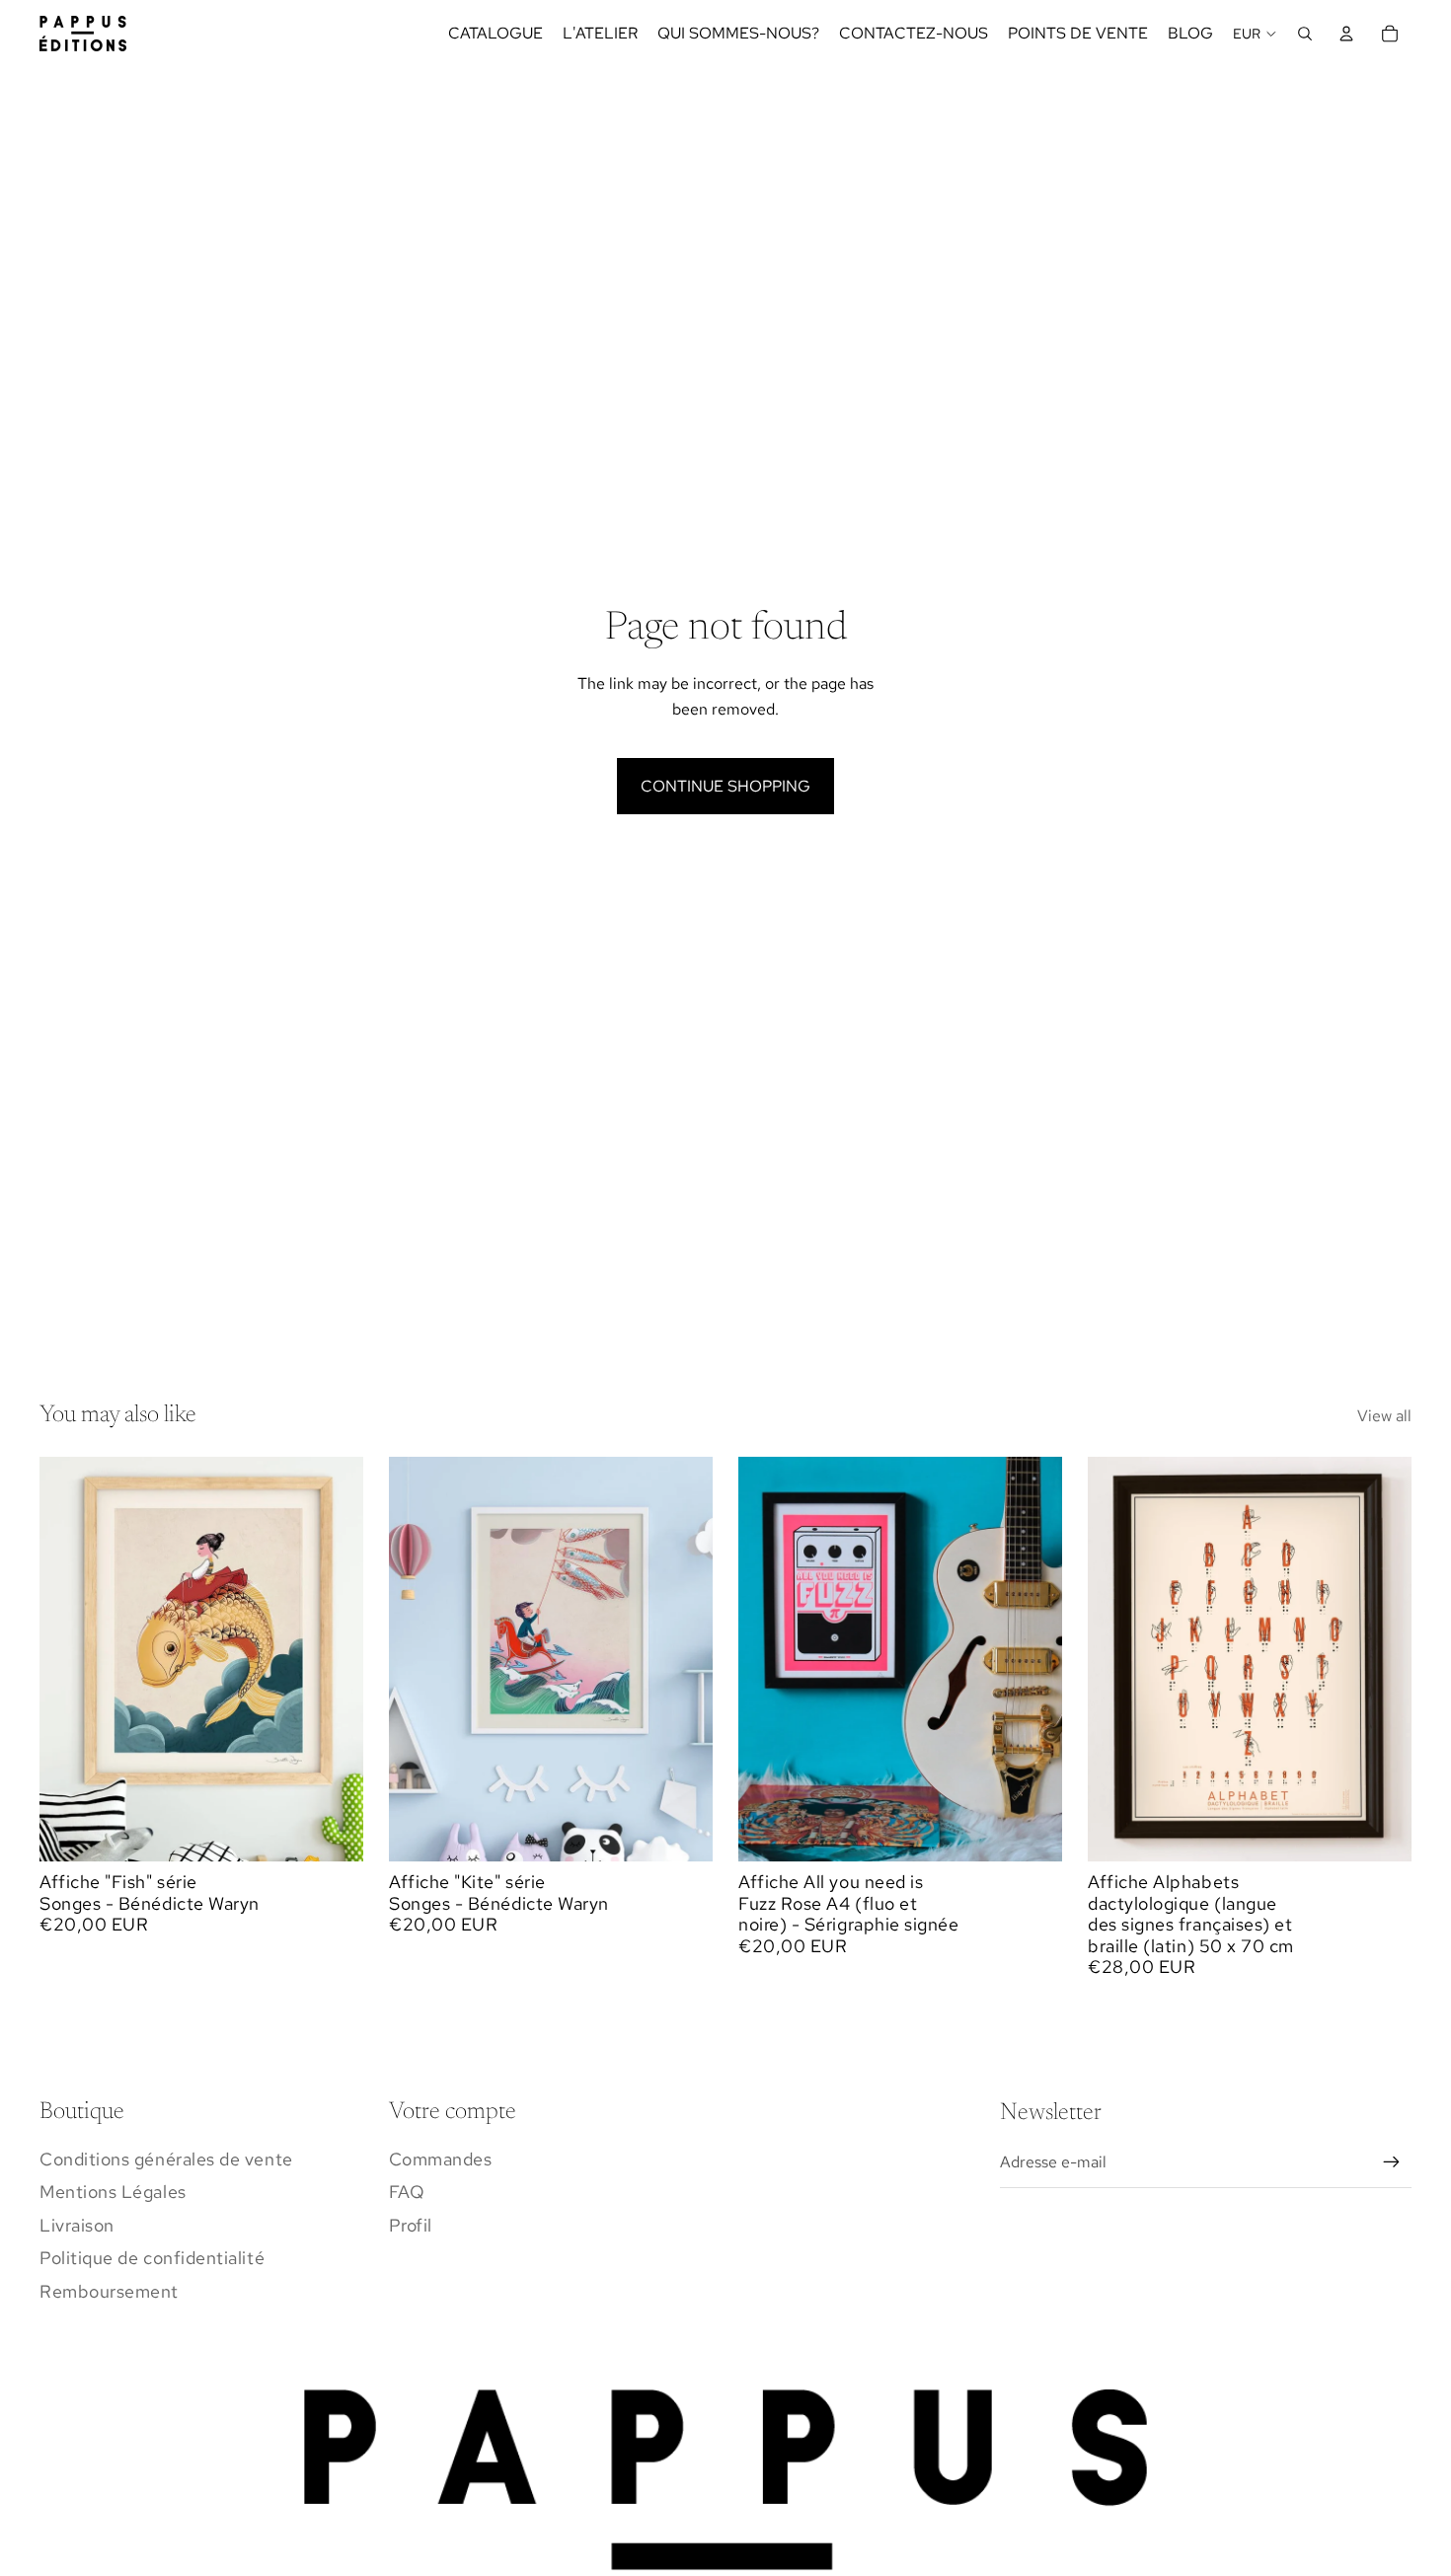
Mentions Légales (113, 2192)
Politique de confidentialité (152, 2258)
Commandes (441, 2159)
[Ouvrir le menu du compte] (1346, 34)
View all (1384, 1416)
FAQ (407, 2192)
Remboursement (109, 2291)
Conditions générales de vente (166, 2159)
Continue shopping (725, 786)
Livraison (77, 2225)
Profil (411, 2225)
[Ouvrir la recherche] (1305, 34)
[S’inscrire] (1392, 2162)
